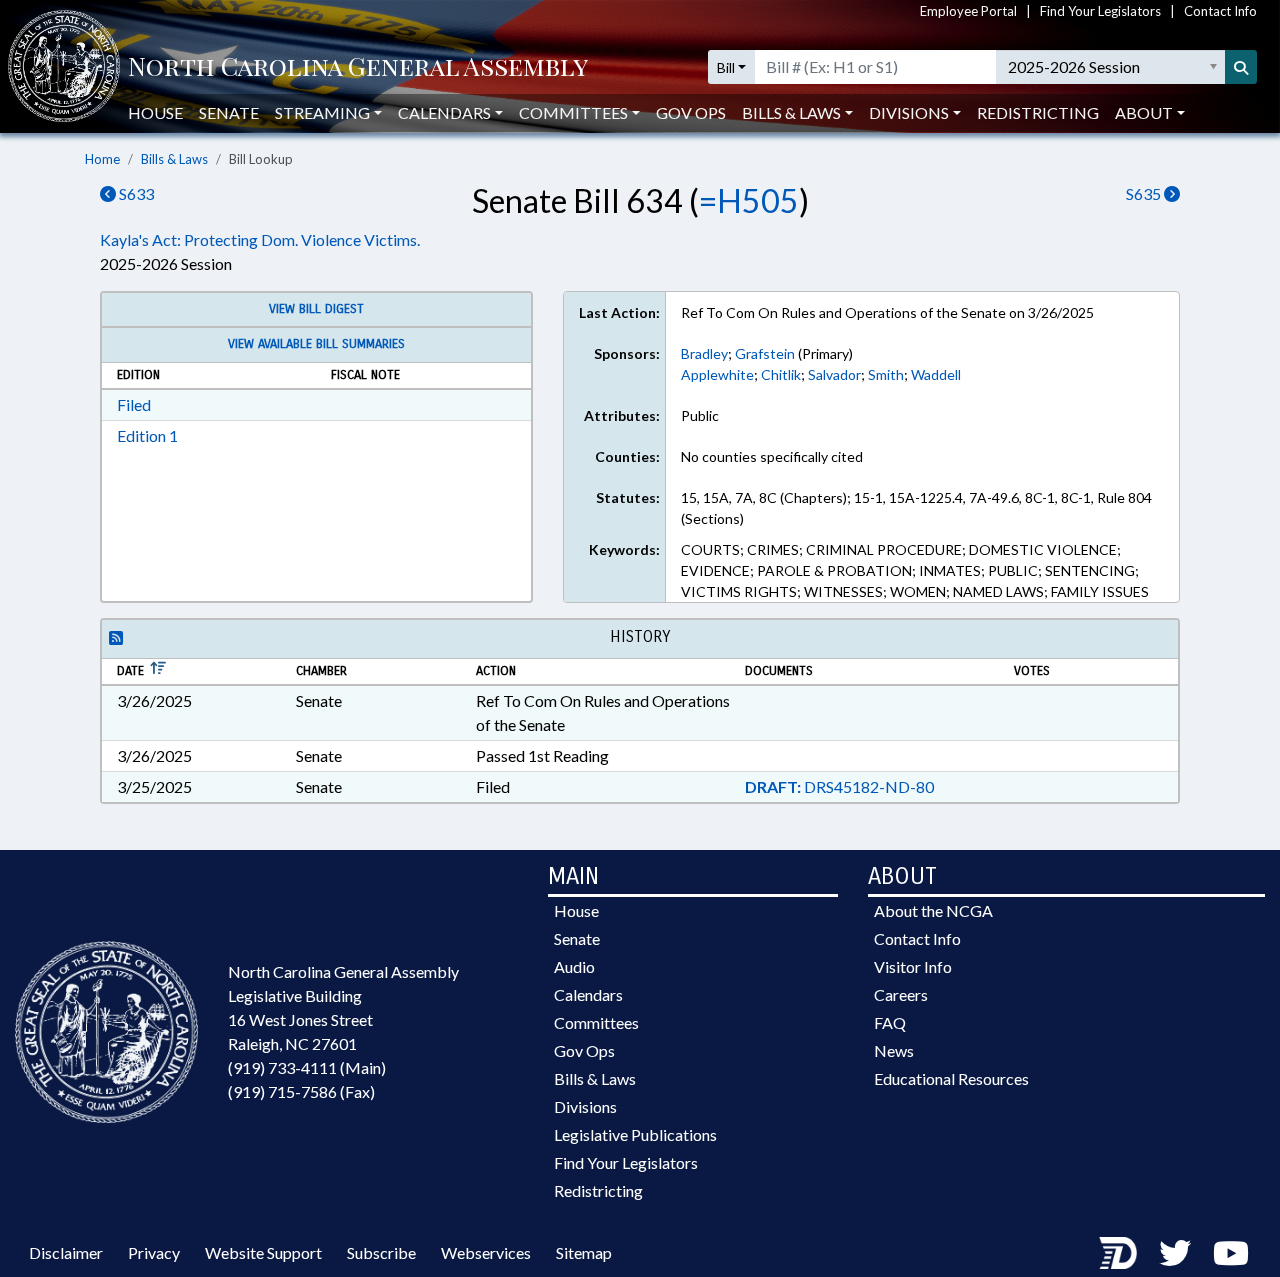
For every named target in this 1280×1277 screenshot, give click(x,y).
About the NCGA (933, 910)
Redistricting (1038, 112)
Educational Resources (951, 1078)
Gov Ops (691, 112)
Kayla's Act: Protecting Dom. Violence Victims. (260, 239)
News (894, 1050)
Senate (229, 112)
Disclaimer (66, 1252)
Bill (726, 67)
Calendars (588, 994)
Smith (886, 374)
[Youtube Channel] (1231, 1252)
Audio (574, 966)
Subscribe (381, 1252)
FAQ (890, 1022)
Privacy (154, 1252)
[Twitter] (1175, 1252)
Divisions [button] (909, 112)
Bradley (704, 353)
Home (102, 159)
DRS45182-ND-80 (839, 786)
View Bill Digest (316, 309)
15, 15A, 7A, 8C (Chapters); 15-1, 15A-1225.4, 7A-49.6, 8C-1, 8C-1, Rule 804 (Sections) (916, 508)
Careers (901, 994)
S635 (1145, 193)
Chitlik (781, 374)
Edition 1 (147, 435)
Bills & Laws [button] (791, 112)
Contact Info (1220, 11)
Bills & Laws (174, 159)
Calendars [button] (444, 112)
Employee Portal (968, 11)
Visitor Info (913, 966)
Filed (134, 404)
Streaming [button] (322, 112)
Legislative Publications (635, 1134)
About (1144, 112)
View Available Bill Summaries (316, 344)
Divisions (585, 1106)
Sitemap (584, 1252)
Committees (596, 1022)
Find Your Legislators (1100, 11)
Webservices (486, 1252)
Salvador (834, 374)
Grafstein (765, 353)
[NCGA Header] (358, 67)
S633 (135, 193)
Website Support (263, 1252)
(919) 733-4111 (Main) (307, 1067)
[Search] (1241, 67)
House (155, 112)
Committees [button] (573, 112)
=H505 (749, 200)
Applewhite (717, 374)
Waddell (936, 374)
